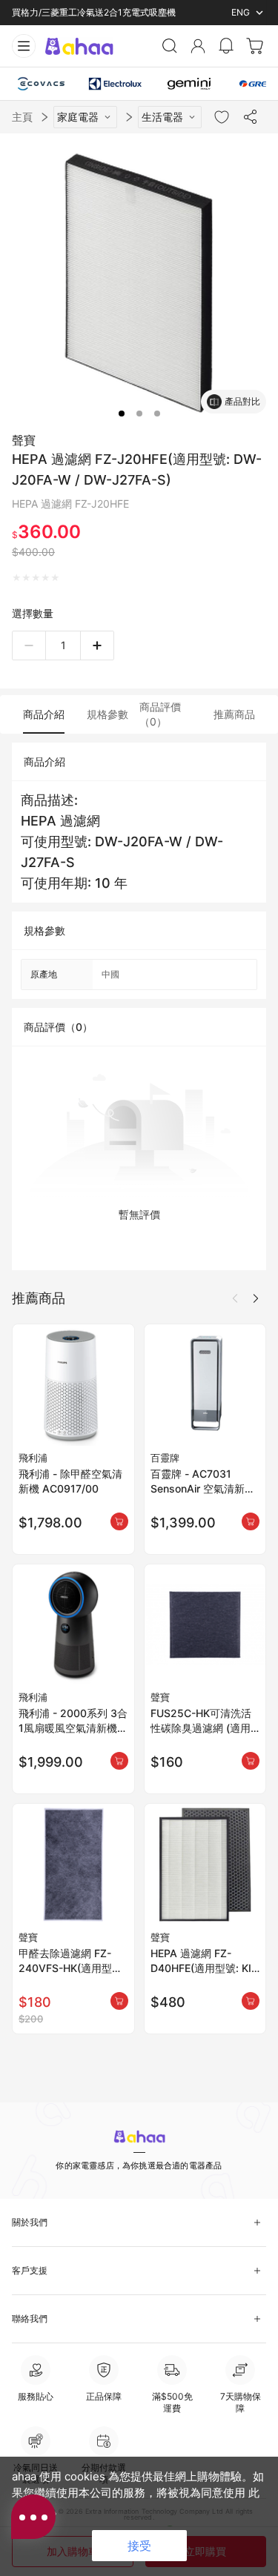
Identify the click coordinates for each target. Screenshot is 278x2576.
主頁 (22, 117)
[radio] (17, 578)
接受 (139, 2546)
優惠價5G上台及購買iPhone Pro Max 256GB (101, 12)
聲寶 (24, 440)
